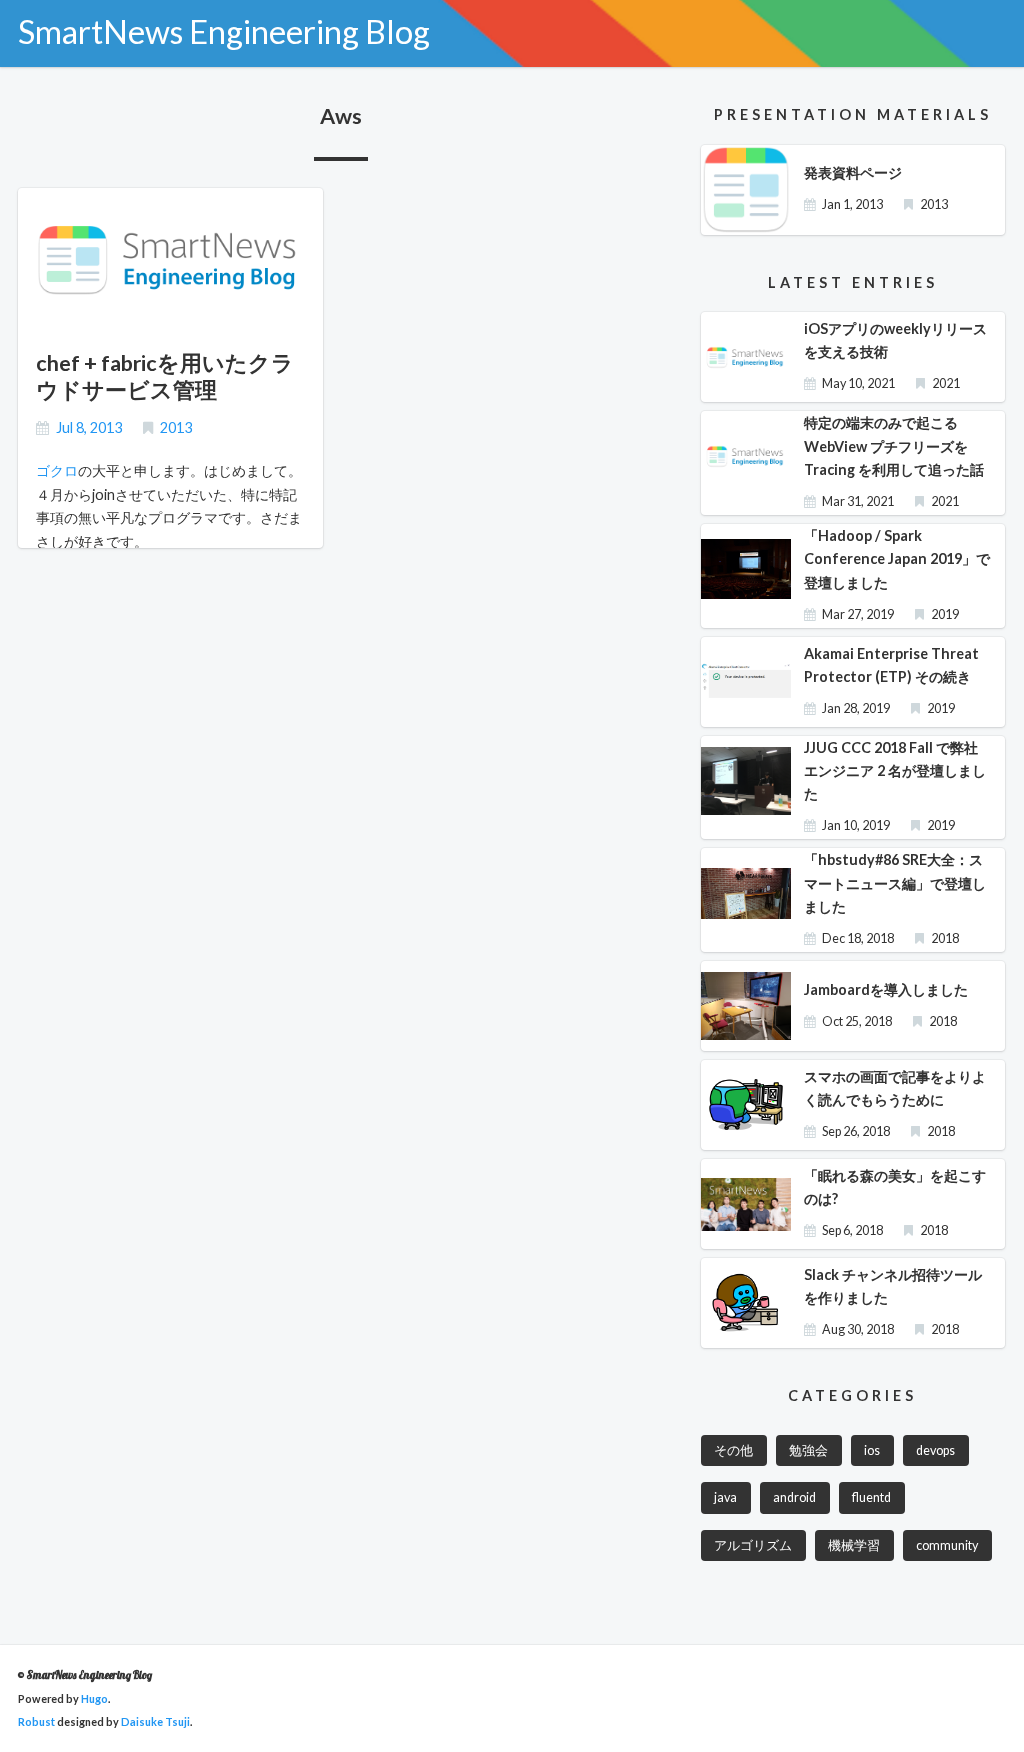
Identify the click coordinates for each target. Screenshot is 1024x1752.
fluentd (871, 1497)
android (794, 1497)
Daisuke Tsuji (155, 1721)
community (947, 1545)
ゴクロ (57, 470)
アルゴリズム (753, 1545)
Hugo (94, 1698)
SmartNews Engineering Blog (224, 31)
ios (872, 1450)
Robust (36, 1721)
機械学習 (854, 1545)
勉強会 (808, 1450)
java (725, 1497)
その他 (733, 1450)
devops (935, 1450)
